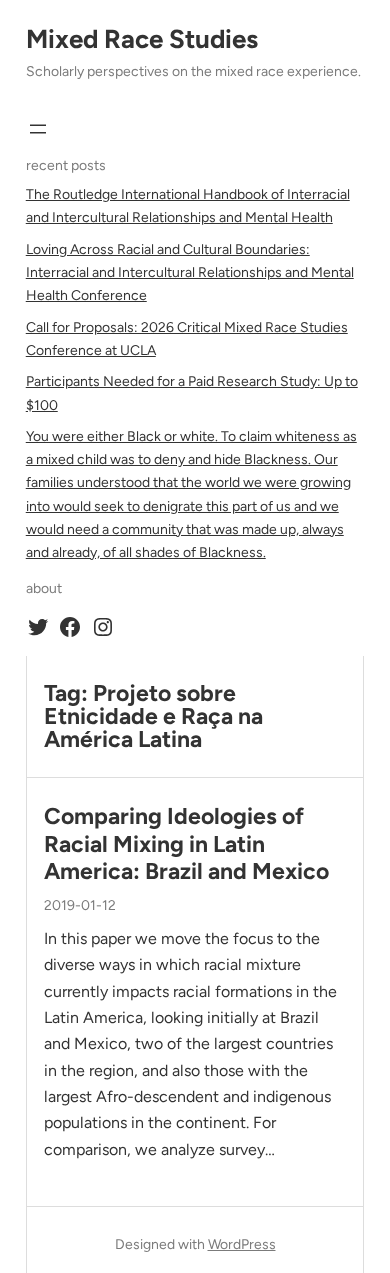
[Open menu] (38, 129)
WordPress (242, 1244)
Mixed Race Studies (142, 39)
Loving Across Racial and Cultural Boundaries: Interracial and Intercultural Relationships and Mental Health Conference (190, 272)
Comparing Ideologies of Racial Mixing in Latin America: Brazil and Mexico (186, 844)
